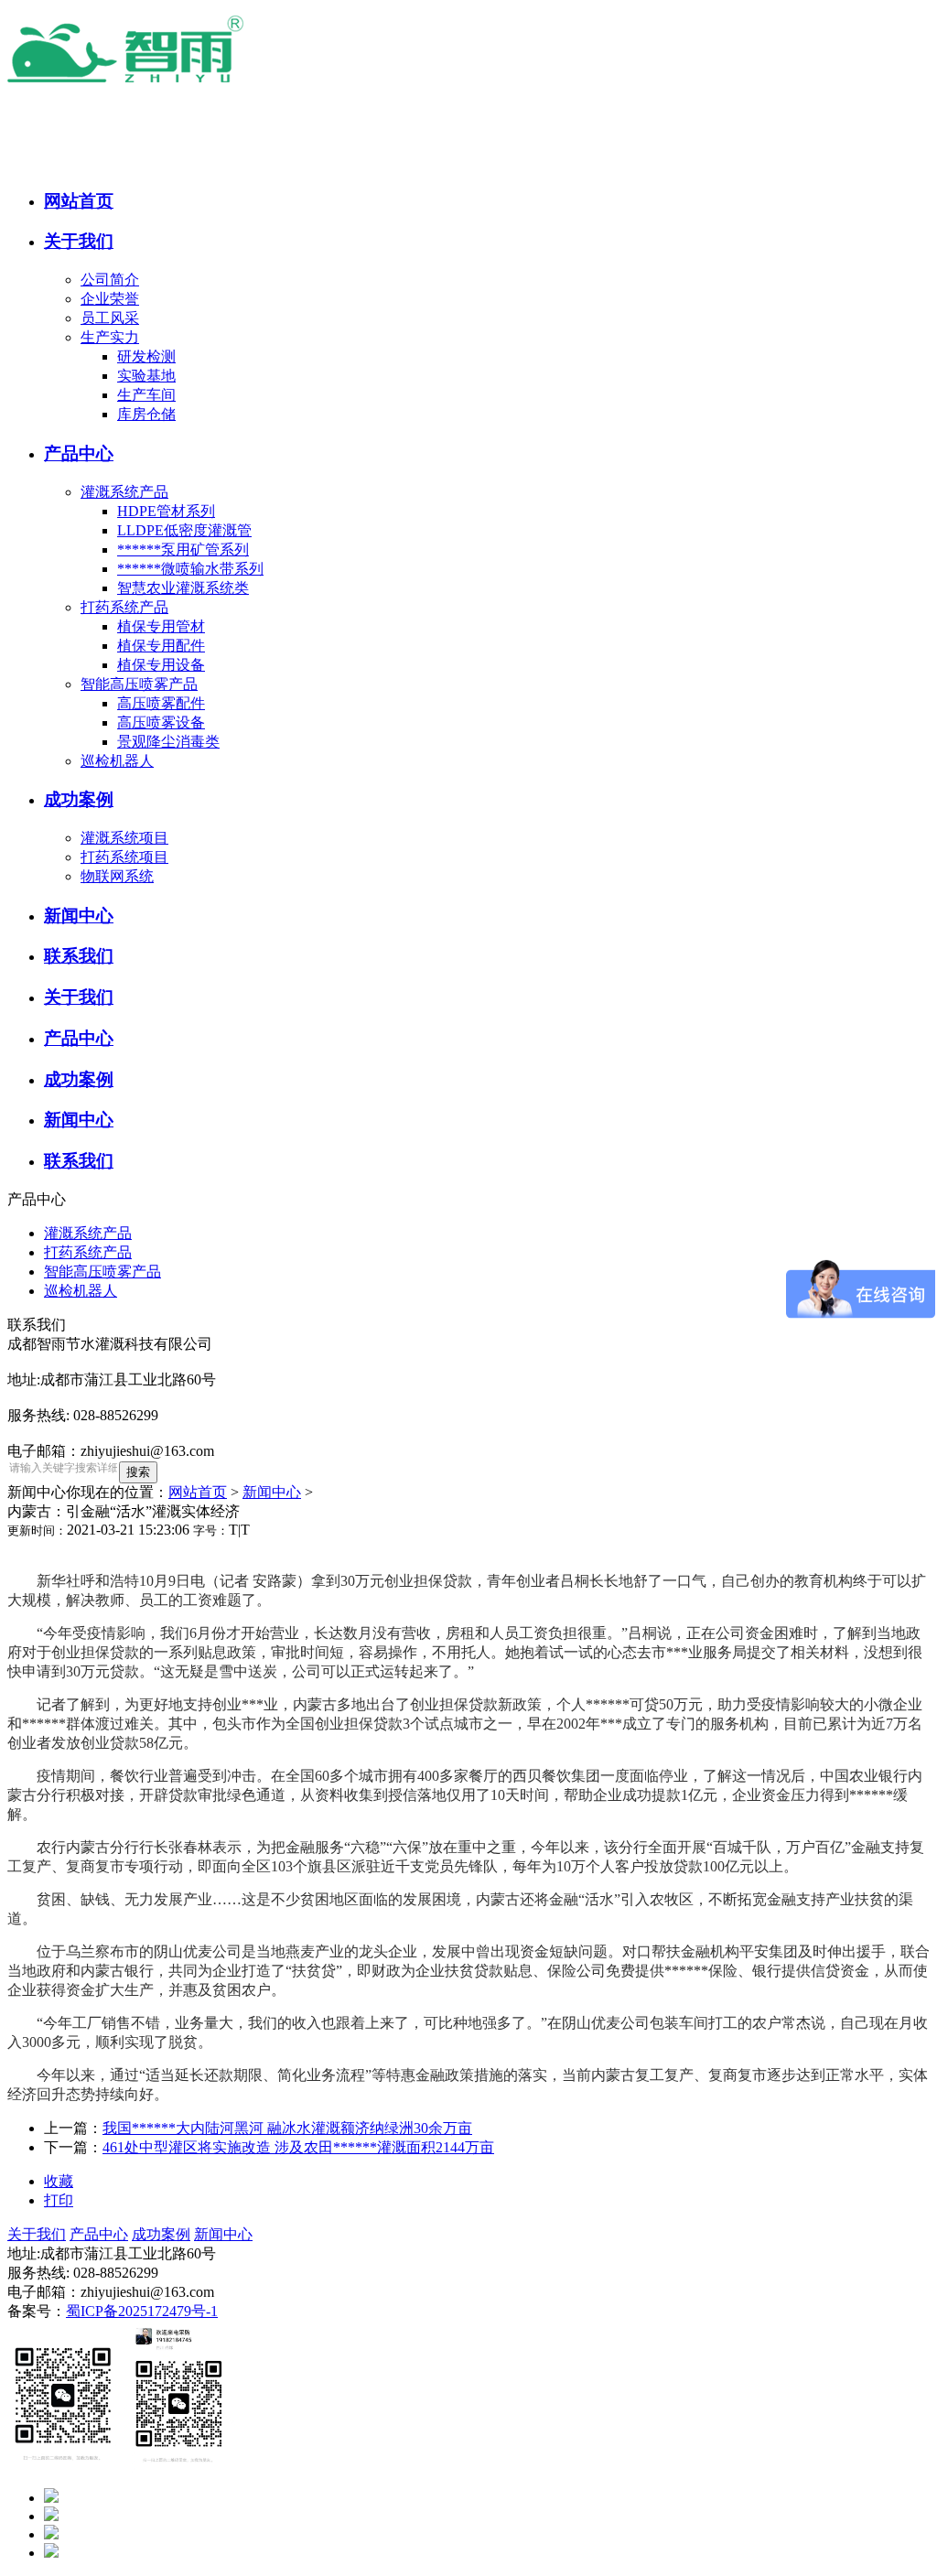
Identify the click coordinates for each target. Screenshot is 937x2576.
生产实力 (110, 337)
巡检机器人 (117, 761)
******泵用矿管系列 (183, 550)
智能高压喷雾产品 (139, 684)
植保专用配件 (161, 646)
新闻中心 (272, 1492)
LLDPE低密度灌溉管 (184, 530)
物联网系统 (117, 876)
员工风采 (110, 318)
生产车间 (146, 395)
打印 (59, 2200)
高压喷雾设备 (161, 722)
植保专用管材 (161, 626)
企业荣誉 (110, 299)
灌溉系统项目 (124, 838)
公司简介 (110, 280)
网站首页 (198, 1492)
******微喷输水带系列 (190, 569)
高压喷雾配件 (161, 703)
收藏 (59, 2181)
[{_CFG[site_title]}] (172, 85)
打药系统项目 (124, 857)
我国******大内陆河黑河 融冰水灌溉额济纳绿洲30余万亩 (287, 2128)
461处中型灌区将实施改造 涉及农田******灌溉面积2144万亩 (298, 2147)
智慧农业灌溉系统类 (183, 588)
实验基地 (146, 376)
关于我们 (37, 2234)
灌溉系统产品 (124, 492)
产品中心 (99, 2234)
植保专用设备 (161, 665)
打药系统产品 (124, 607)
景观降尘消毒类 (168, 742)
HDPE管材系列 (166, 511)
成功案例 (161, 2234)
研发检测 (146, 356)
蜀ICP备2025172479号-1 (142, 2311)
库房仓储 (146, 414)
